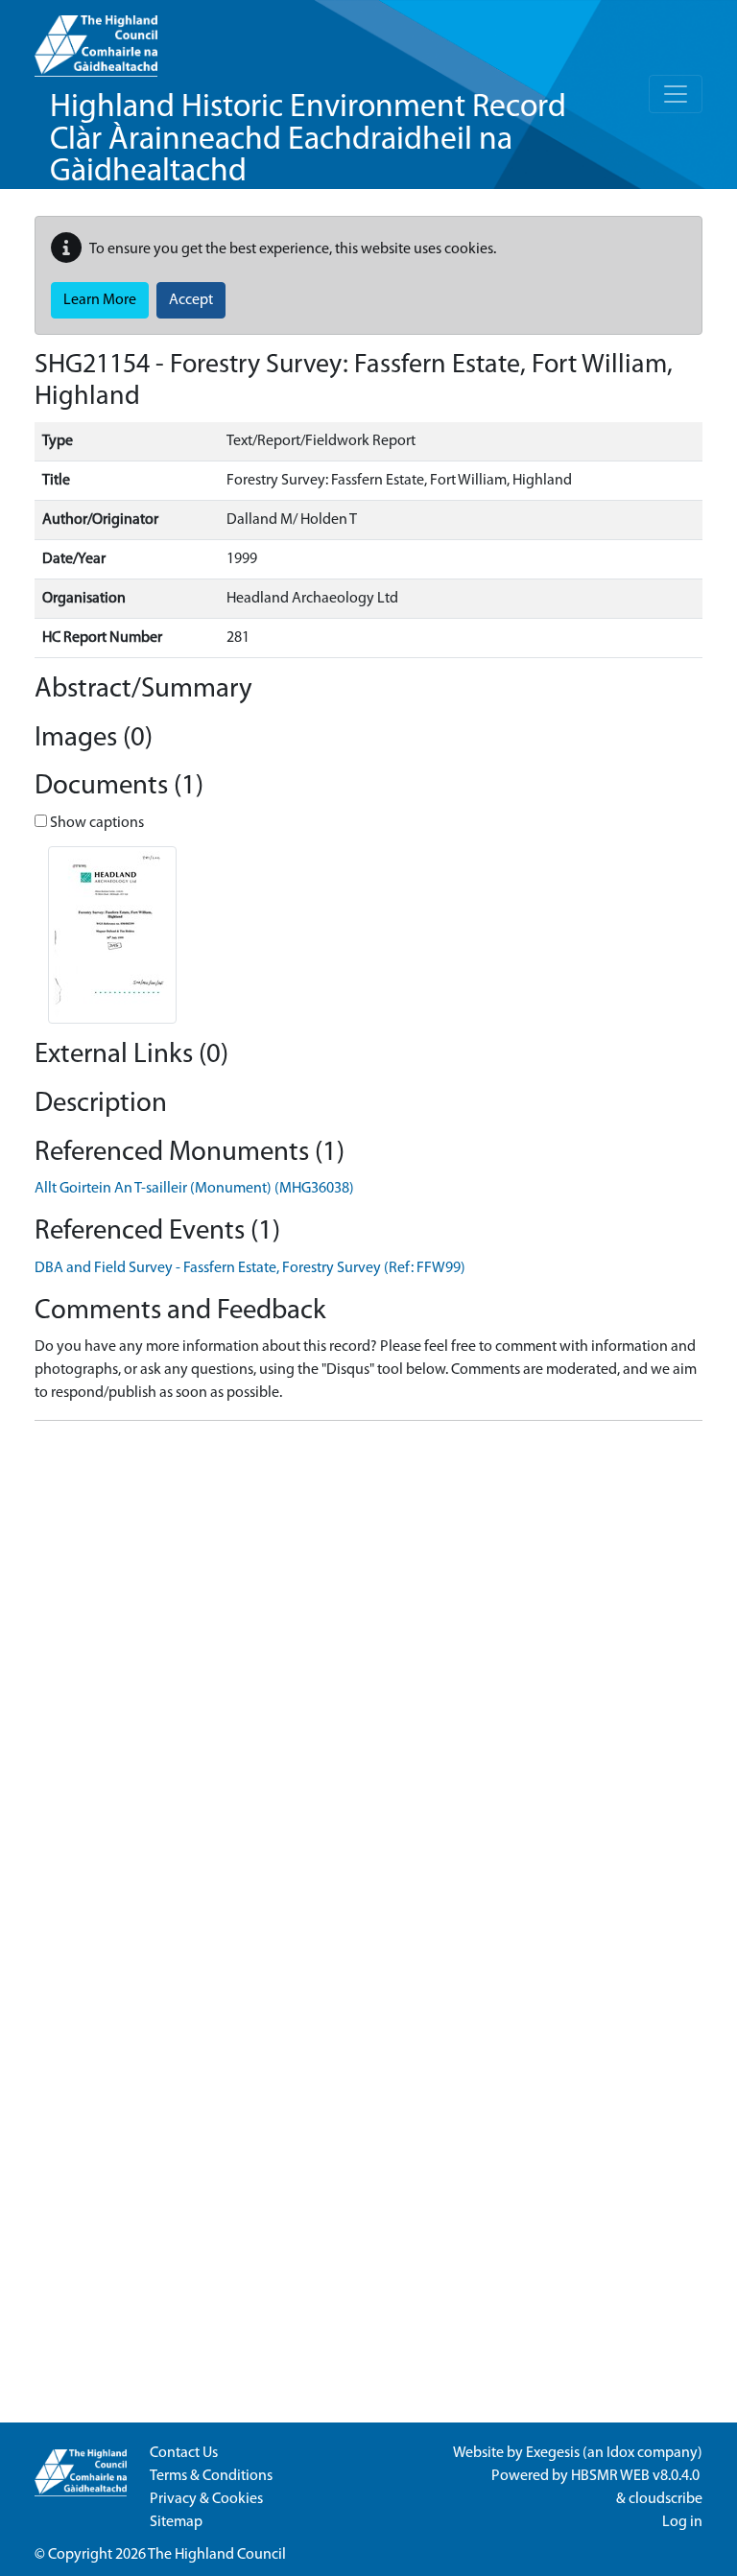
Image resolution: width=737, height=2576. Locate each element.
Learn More (100, 300)
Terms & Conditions (211, 2476)
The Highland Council (217, 2555)
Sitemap (176, 2522)
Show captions (95, 823)
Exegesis (553, 2453)
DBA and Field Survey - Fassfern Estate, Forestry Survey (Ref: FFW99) (250, 1268)
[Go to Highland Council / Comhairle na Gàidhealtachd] (96, 38)
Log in (682, 2522)
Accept (191, 300)
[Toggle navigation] (676, 94)
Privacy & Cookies (206, 2499)
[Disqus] (368, 1676)
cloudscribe (666, 2499)
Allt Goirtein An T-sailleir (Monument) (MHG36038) (194, 1189)
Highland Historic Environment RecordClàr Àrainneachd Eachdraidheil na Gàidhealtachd (308, 140)
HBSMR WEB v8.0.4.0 (637, 2476)
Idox (620, 2453)
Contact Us (184, 2453)
